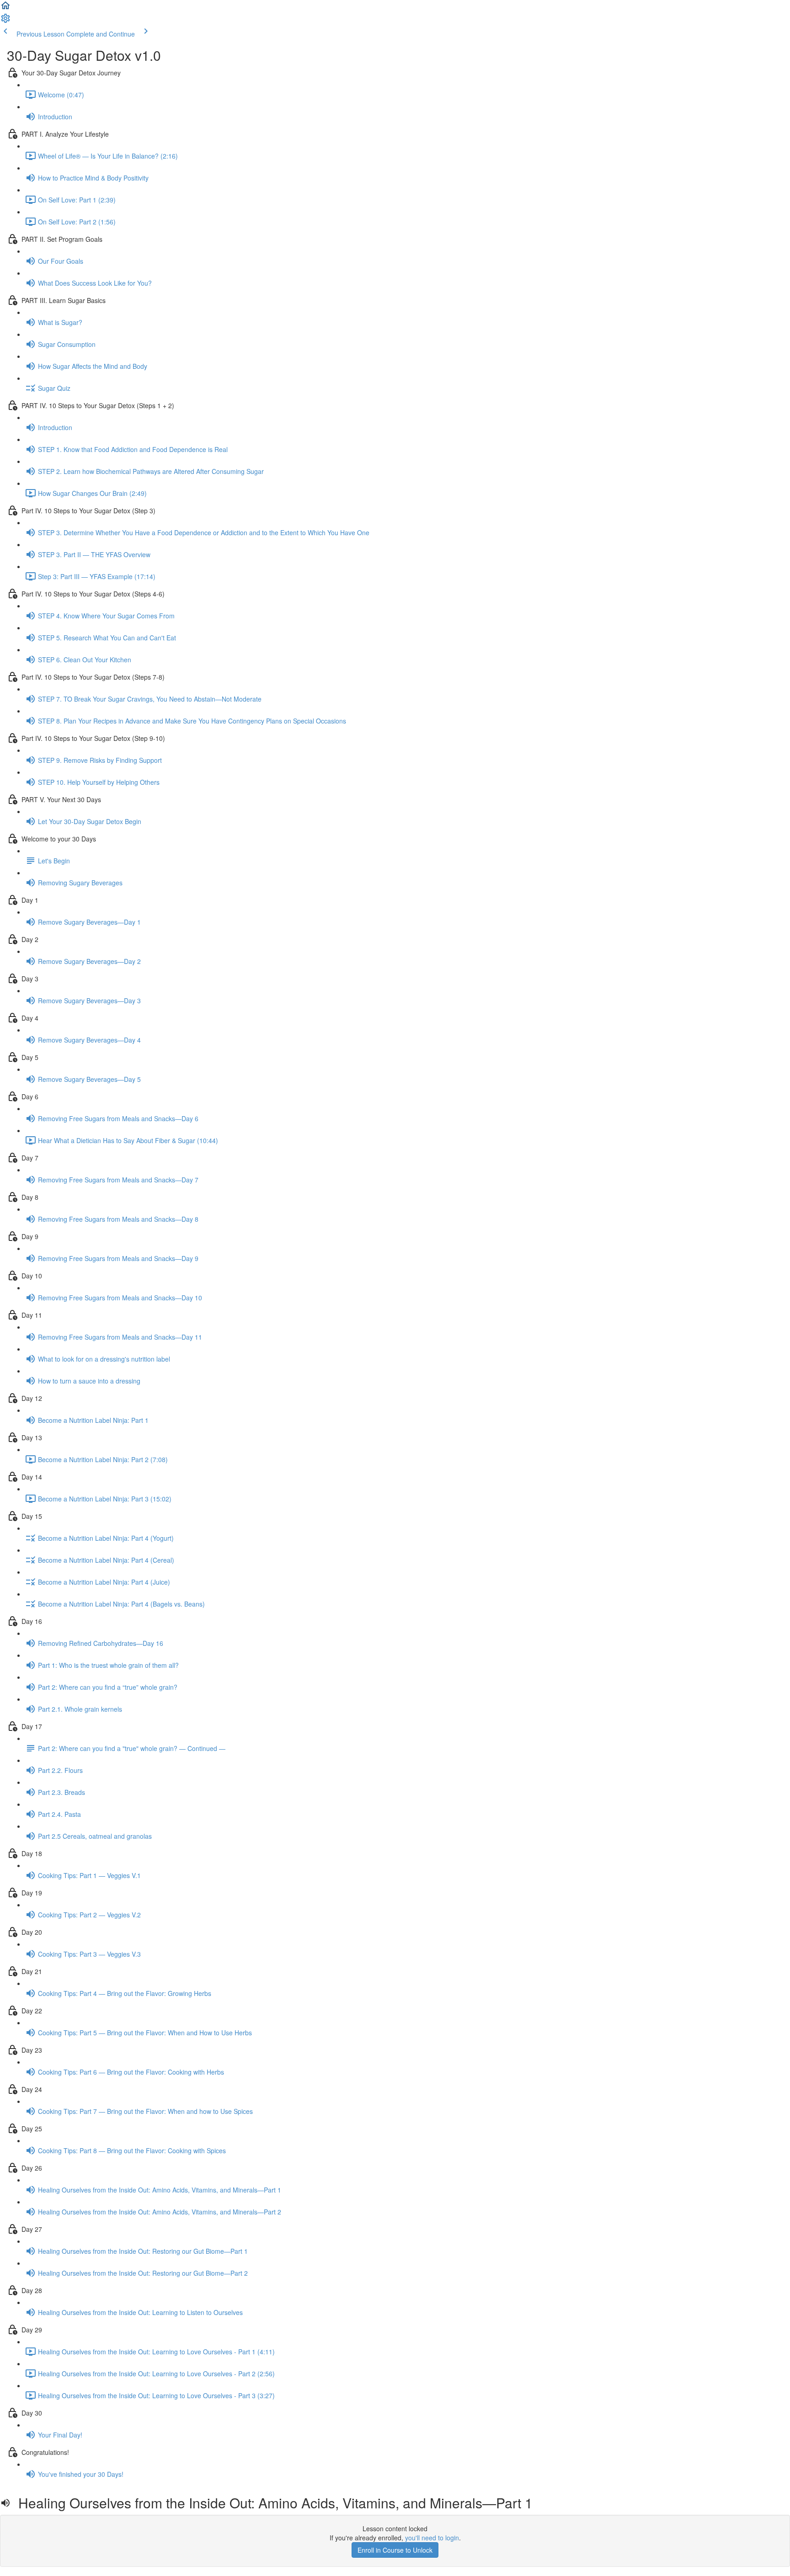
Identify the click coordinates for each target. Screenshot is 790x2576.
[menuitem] (5, 21)
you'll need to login (432, 2538)
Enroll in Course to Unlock (395, 2550)
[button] (5, 8)
